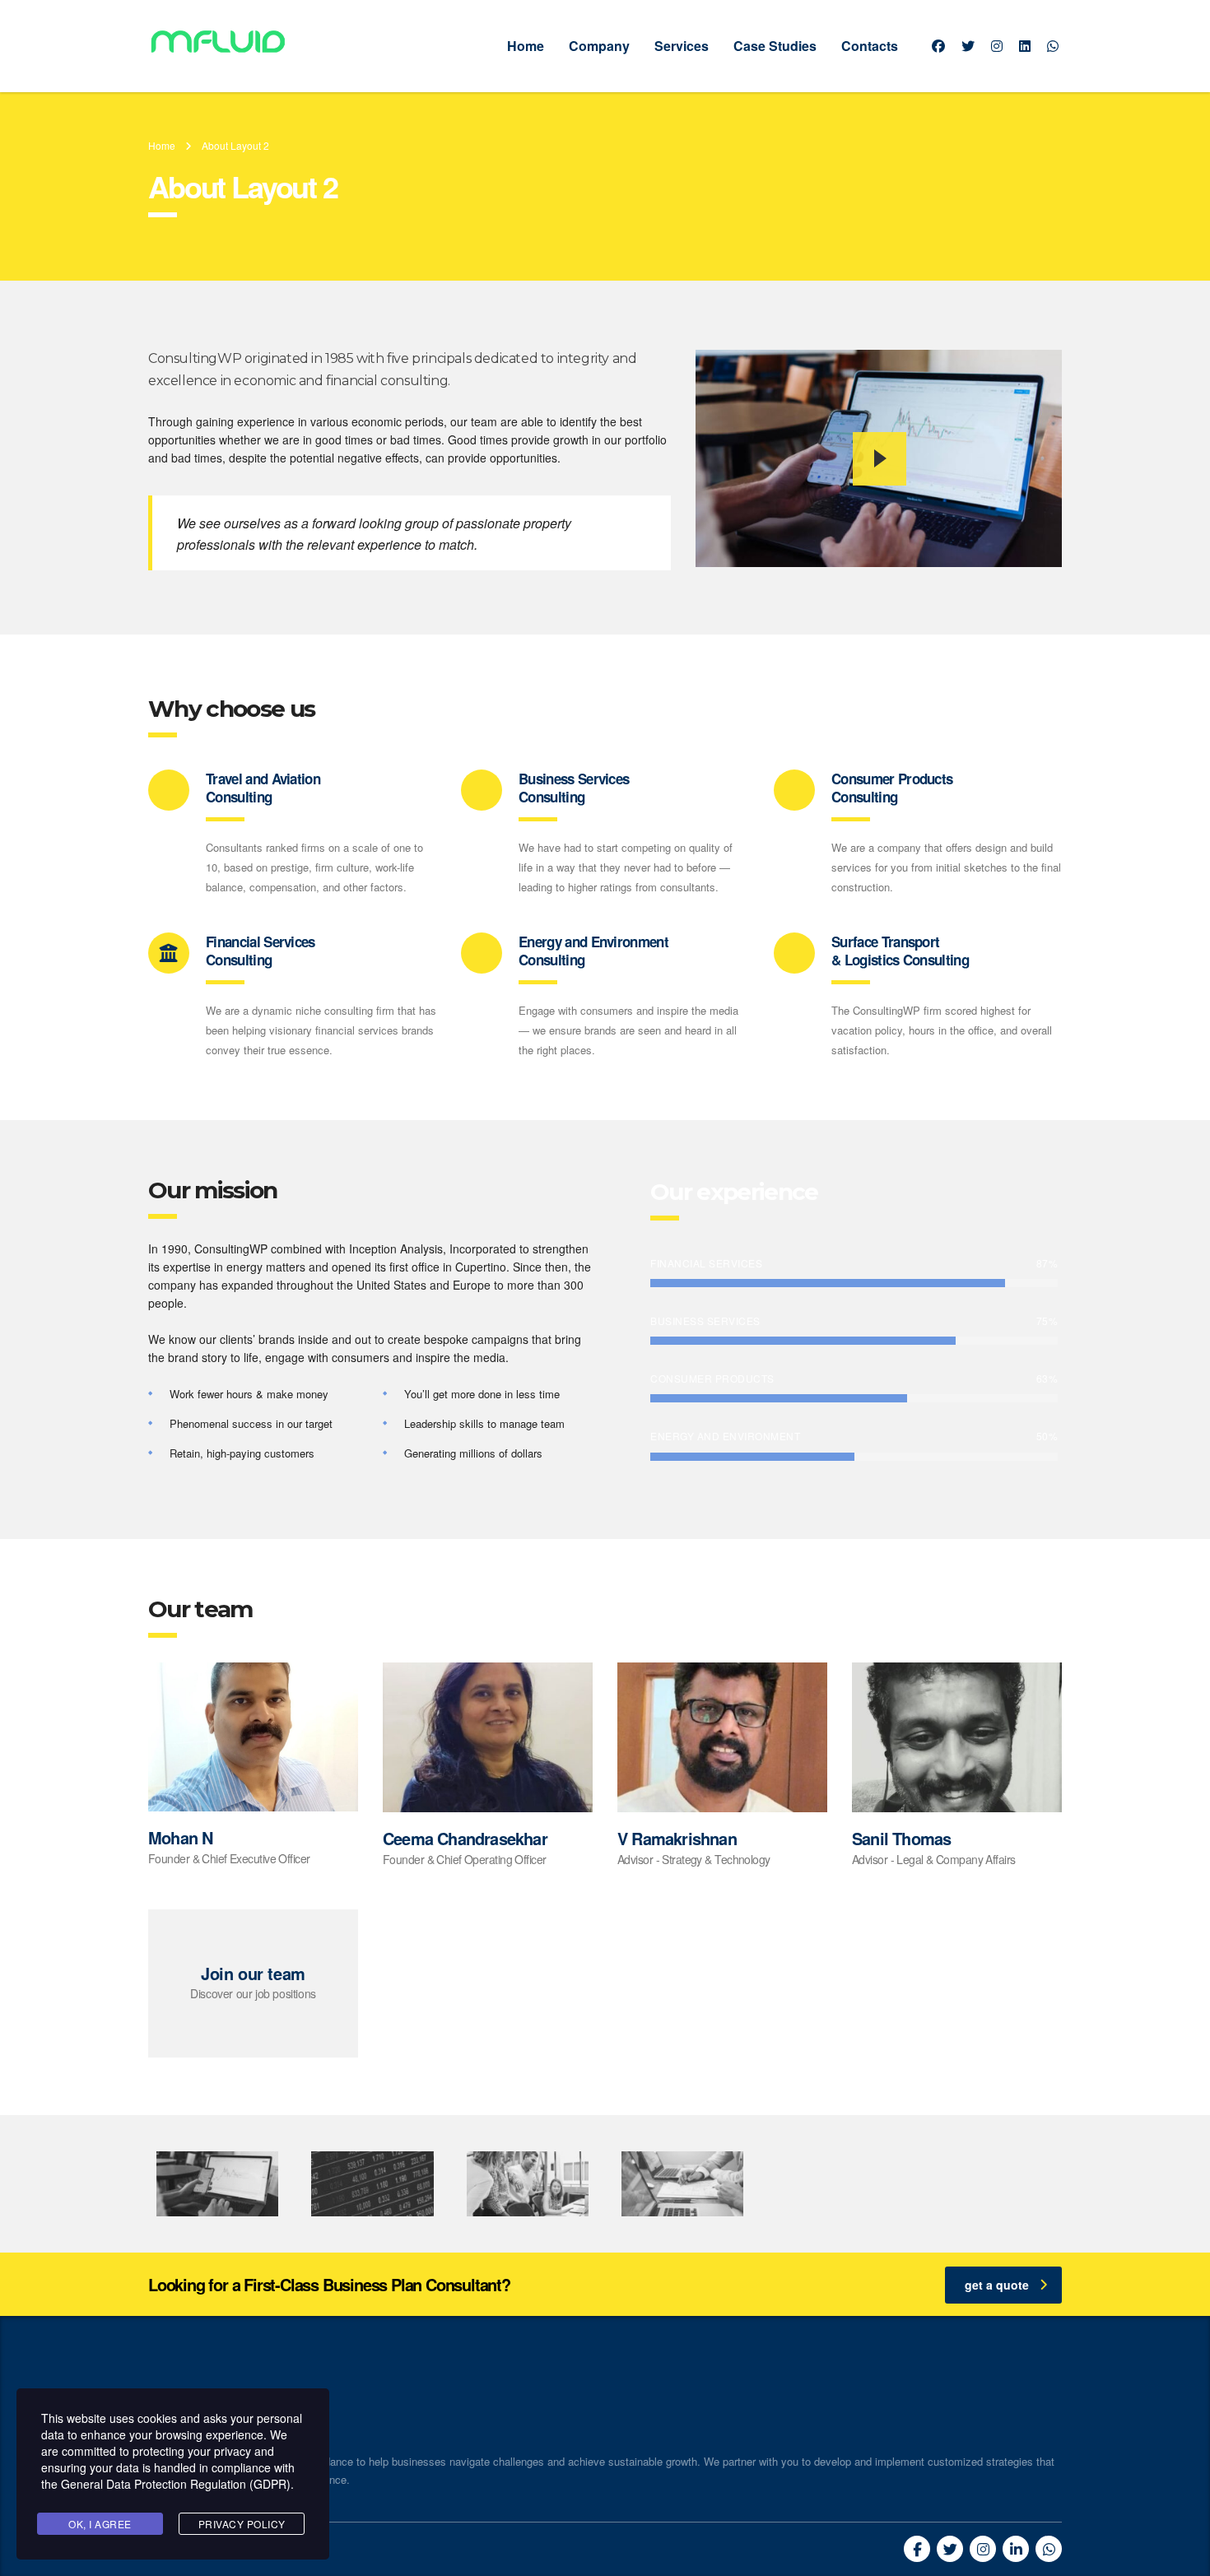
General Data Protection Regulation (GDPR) (176, 2484)
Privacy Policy (242, 2524)
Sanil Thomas (901, 1838)
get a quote (997, 2285)
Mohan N (180, 1837)
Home (526, 46)
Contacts (870, 46)
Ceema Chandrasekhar (465, 1838)
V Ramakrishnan (677, 1838)
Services (682, 46)
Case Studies (775, 46)
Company (599, 46)
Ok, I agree (100, 2524)
